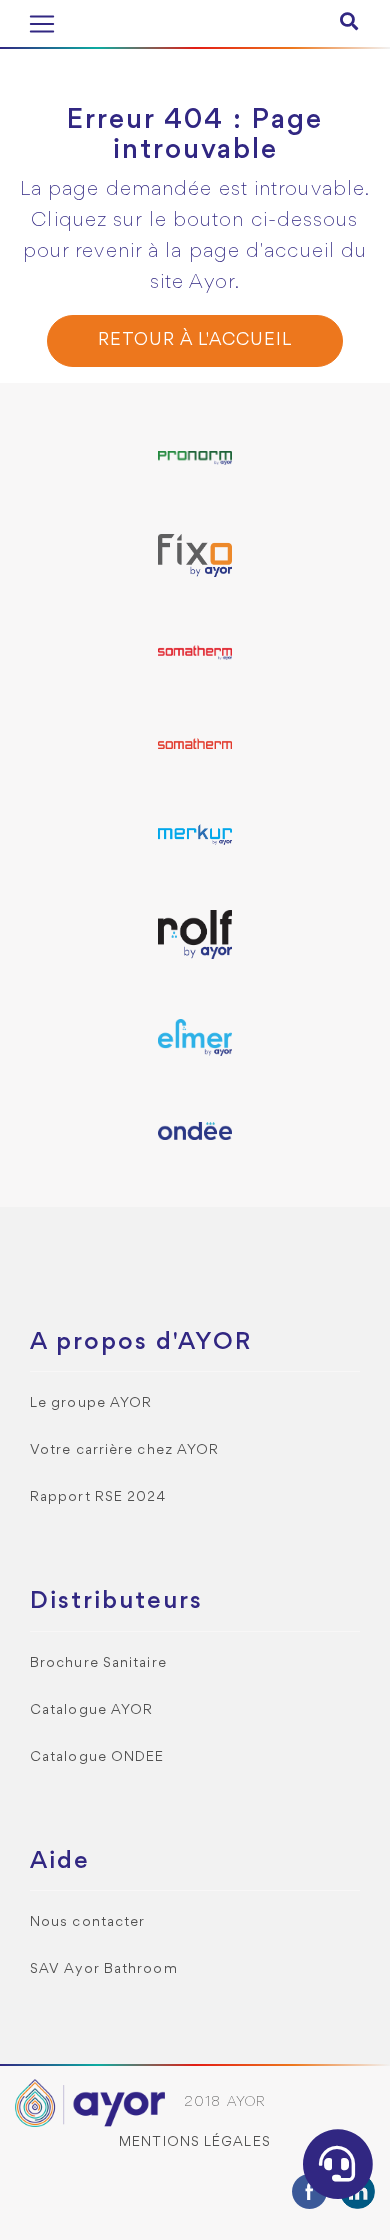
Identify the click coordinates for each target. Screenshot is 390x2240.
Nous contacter (87, 1922)
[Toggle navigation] (42, 24)
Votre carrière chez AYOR (124, 1450)
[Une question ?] (338, 2164)
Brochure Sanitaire (98, 1663)
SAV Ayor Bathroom (104, 1969)
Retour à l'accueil (194, 340)
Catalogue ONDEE (97, 1757)
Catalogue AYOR (91, 1710)
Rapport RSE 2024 (98, 1497)
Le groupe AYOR (91, 1403)
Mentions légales (195, 2142)
